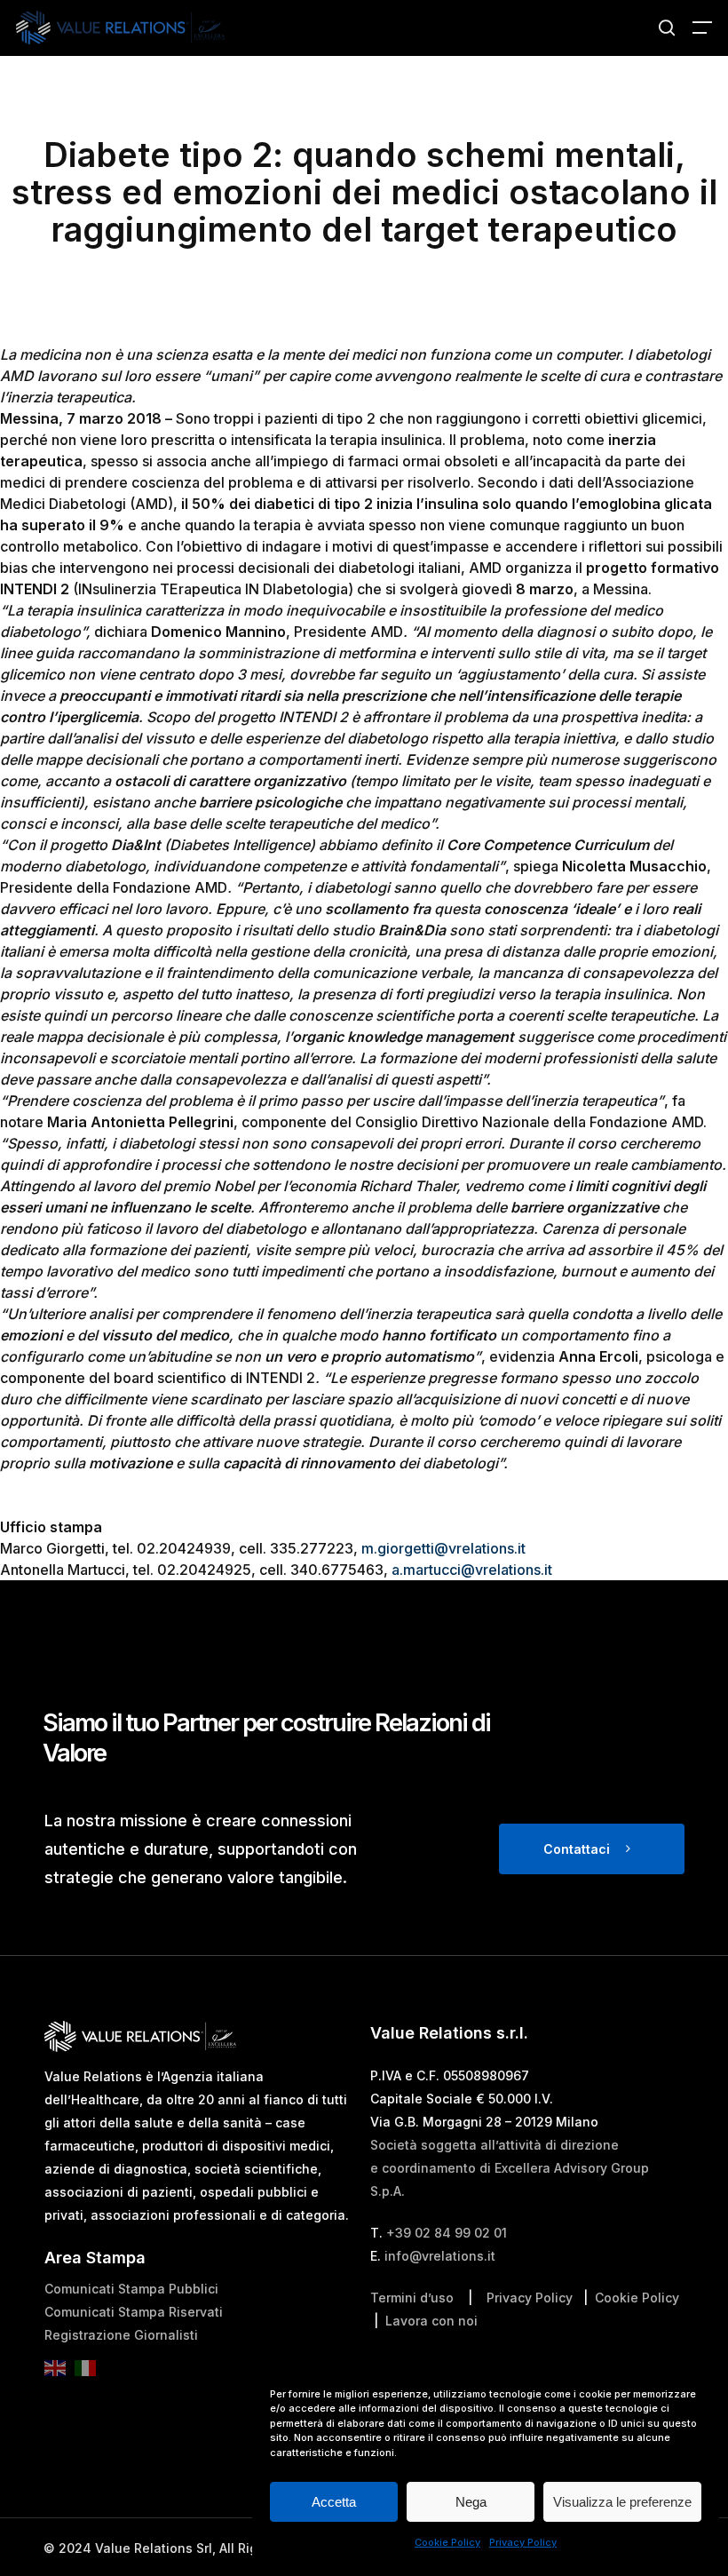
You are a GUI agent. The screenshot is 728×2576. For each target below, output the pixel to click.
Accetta (334, 2502)
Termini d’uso (412, 2298)
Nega (471, 2502)
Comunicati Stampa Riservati (134, 2312)
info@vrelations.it (440, 2256)
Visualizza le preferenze (622, 2502)
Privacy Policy (523, 2542)
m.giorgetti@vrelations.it (443, 1548)
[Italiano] (90, 2373)
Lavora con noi (431, 2321)
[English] (59, 2373)
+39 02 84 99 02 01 (447, 2233)
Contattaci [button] (577, 1849)
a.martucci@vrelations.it (472, 1570)
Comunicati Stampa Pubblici (131, 2289)
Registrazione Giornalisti (121, 2335)
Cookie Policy (447, 2542)
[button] (702, 28)
